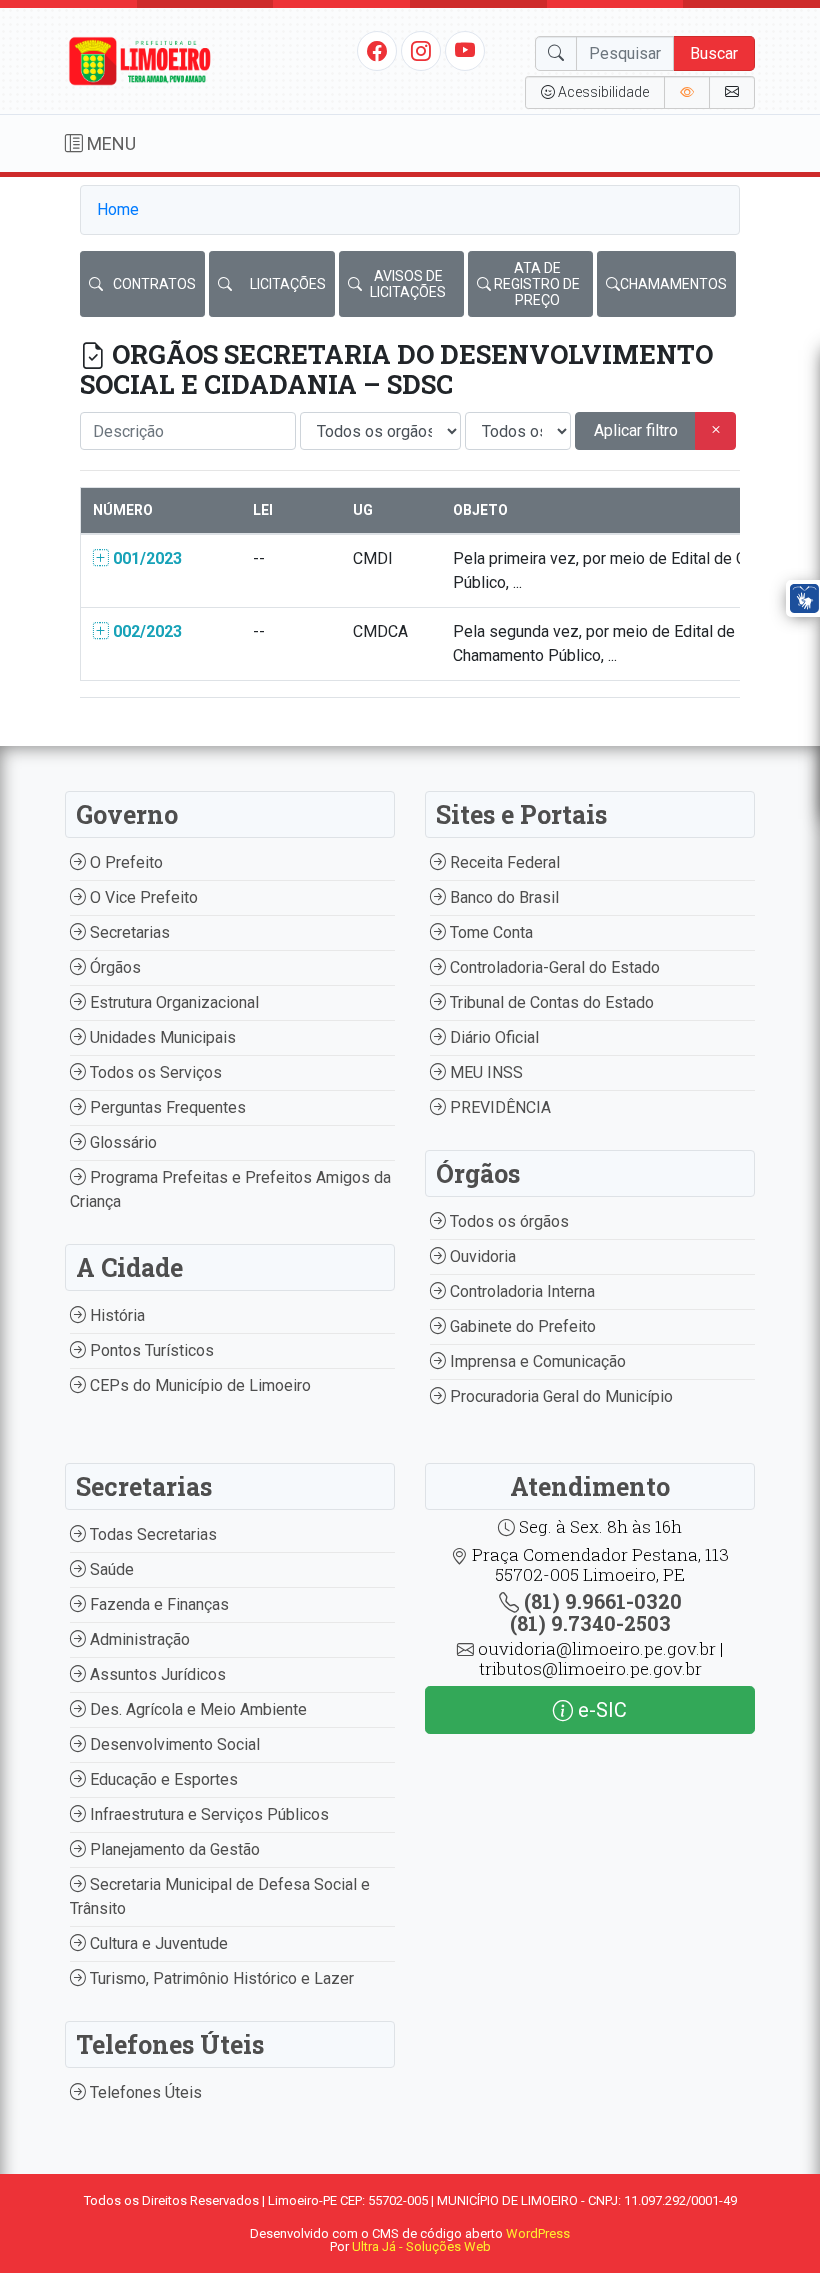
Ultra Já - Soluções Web (421, 2246)
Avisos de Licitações (408, 284)
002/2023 (145, 631)
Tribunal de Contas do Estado (550, 1002)
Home (118, 209)
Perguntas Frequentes (166, 1107)
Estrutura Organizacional (172, 1002)
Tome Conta (489, 932)
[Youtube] (465, 50)
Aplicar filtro (636, 430)
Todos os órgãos (507, 1221)
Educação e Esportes (162, 1779)
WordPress (538, 2233)
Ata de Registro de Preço (537, 284)
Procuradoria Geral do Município (559, 1396)
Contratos (154, 284)
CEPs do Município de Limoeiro (198, 1385)
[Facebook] (377, 50)
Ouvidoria (481, 1256)
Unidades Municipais (161, 1037)
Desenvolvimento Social (173, 1744)
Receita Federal (503, 862)
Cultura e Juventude (157, 1943)
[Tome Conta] (687, 92)
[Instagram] (421, 50)
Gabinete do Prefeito (521, 1326)
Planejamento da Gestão (173, 1849)
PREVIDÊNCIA (498, 1107)
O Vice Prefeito (142, 897)
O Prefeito (124, 862)
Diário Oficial (492, 1037)
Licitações (288, 284)
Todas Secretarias (151, 1534)
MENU (109, 143)
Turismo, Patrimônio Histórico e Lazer (220, 1978)
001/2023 (145, 558)
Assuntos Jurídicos (156, 1674)
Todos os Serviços (154, 1072)
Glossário (121, 1142)
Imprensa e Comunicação (536, 1361)
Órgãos (113, 967)
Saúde (110, 1569)
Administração (138, 1639)
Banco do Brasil (502, 897)
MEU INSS (484, 1072)
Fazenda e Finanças (157, 1604)
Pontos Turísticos (150, 1350)
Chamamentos (673, 284)
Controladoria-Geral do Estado (553, 967)
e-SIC (600, 1710)
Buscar (714, 53)
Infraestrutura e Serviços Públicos (207, 1814)
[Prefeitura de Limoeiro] (140, 59)
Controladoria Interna (520, 1291)
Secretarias (128, 932)
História (115, 1315)
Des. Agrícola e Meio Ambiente (196, 1709)
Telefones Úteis (144, 2092)
